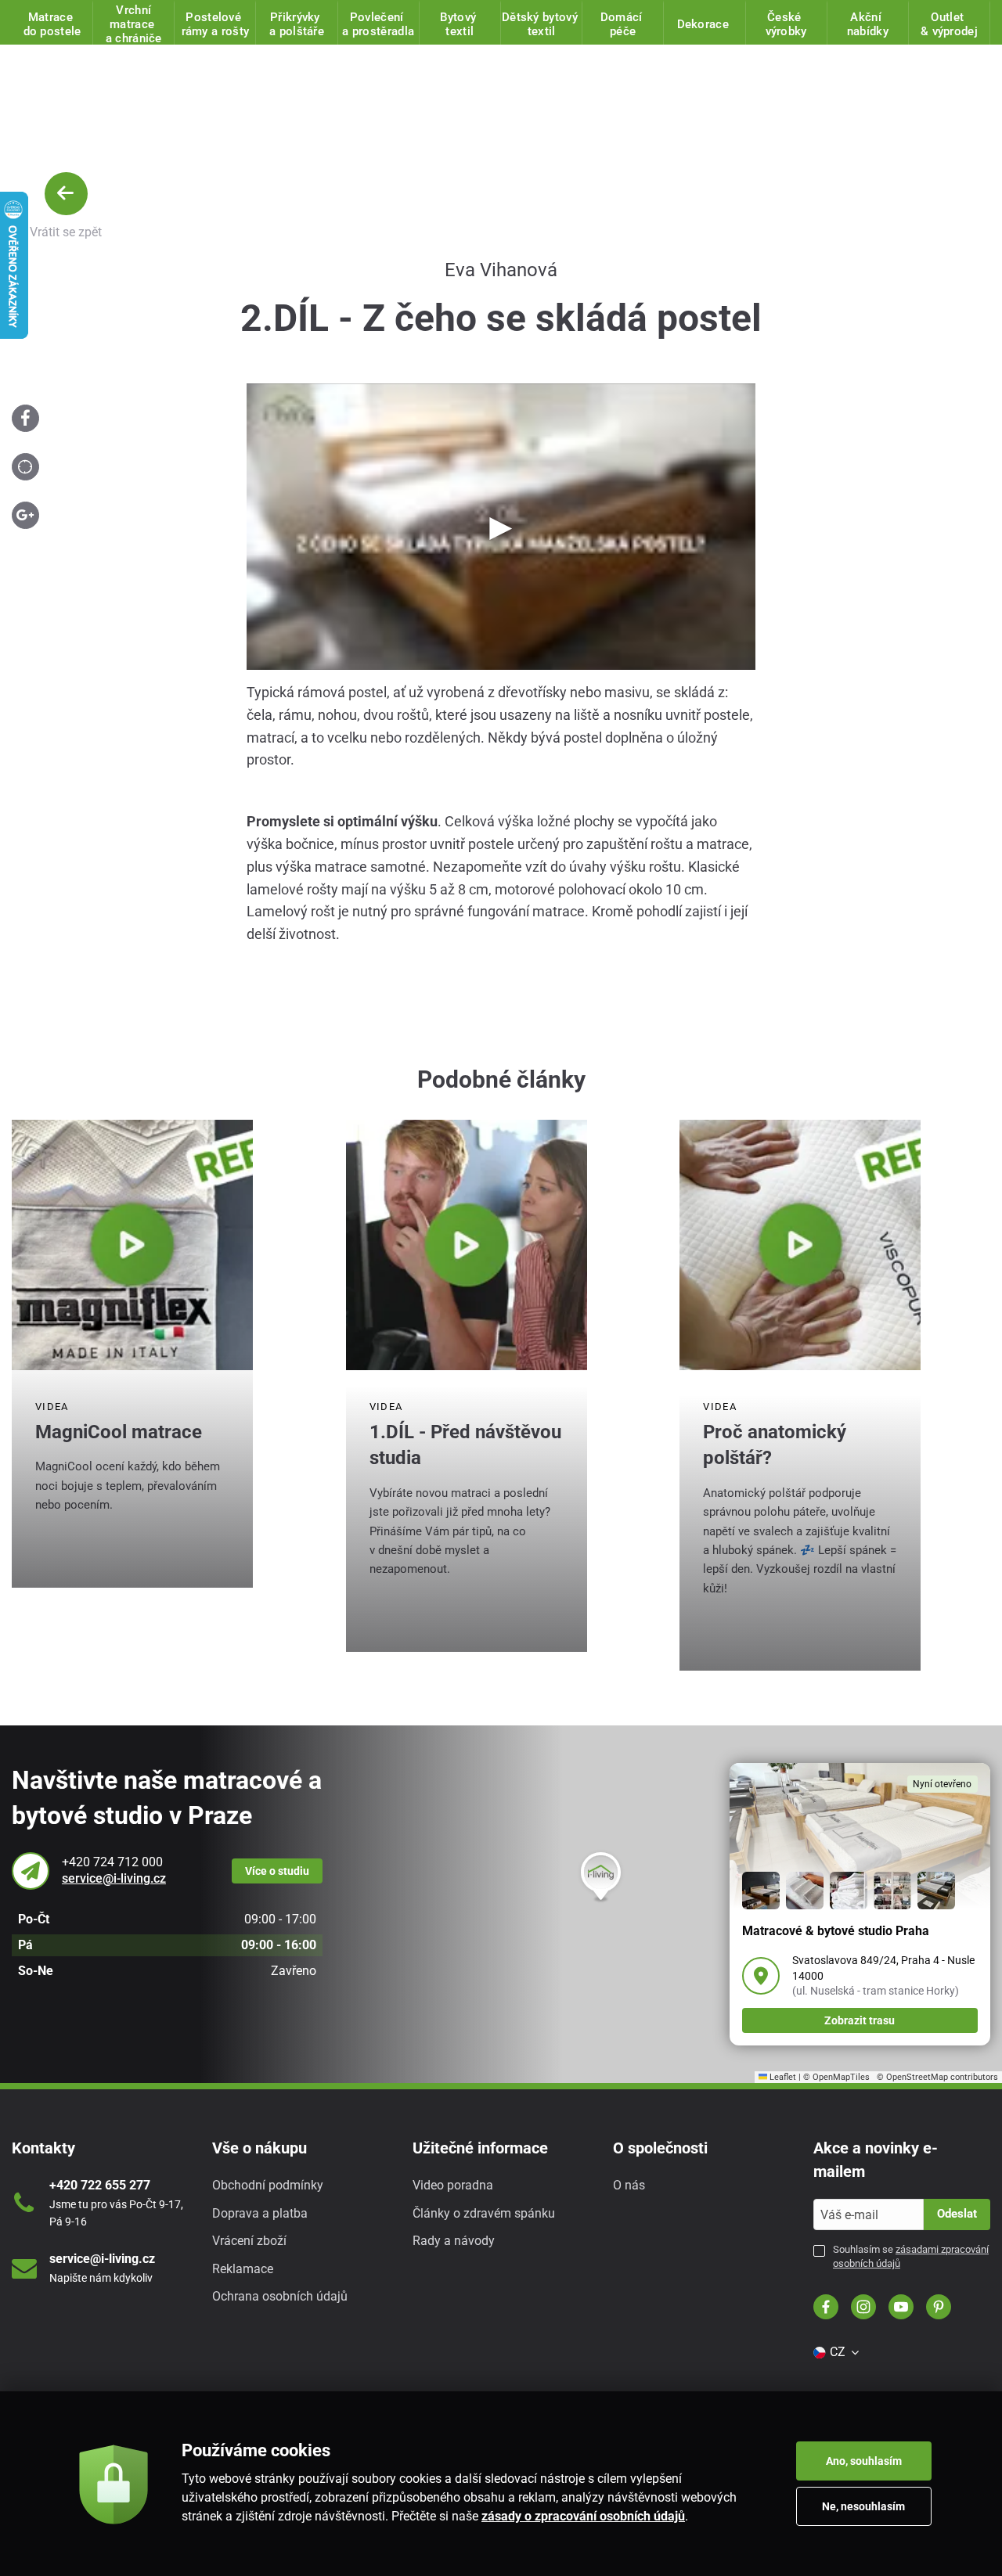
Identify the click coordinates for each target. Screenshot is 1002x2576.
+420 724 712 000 (112, 1862)
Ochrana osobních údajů (280, 2296)
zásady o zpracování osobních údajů (583, 2516)
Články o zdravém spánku (484, 2213)
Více (277, 1871)
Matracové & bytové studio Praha (836, 1931)
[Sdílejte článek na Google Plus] (25, 515)
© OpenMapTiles (836, 2077)
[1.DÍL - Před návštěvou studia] (467, 1245)
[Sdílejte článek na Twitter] (25, 467)
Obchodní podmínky (268, 2185)
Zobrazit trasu (860, 2020)
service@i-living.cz (114, 1878)
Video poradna (453, 2185)
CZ (838, 2352)
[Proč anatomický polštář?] (800, 1245)
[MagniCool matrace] (132, 1245)
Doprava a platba (260, 2213)
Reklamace (243, 2269)
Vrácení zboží (249, 2241)
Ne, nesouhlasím (863, 2506)
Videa (52, 1407)
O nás (629, 2185)
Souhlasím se (911, 2256)
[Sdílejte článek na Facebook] (25, 418)
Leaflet (782, 2077)
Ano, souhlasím (864, 2461)
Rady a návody (454, 2241)
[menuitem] (835, 2352)
